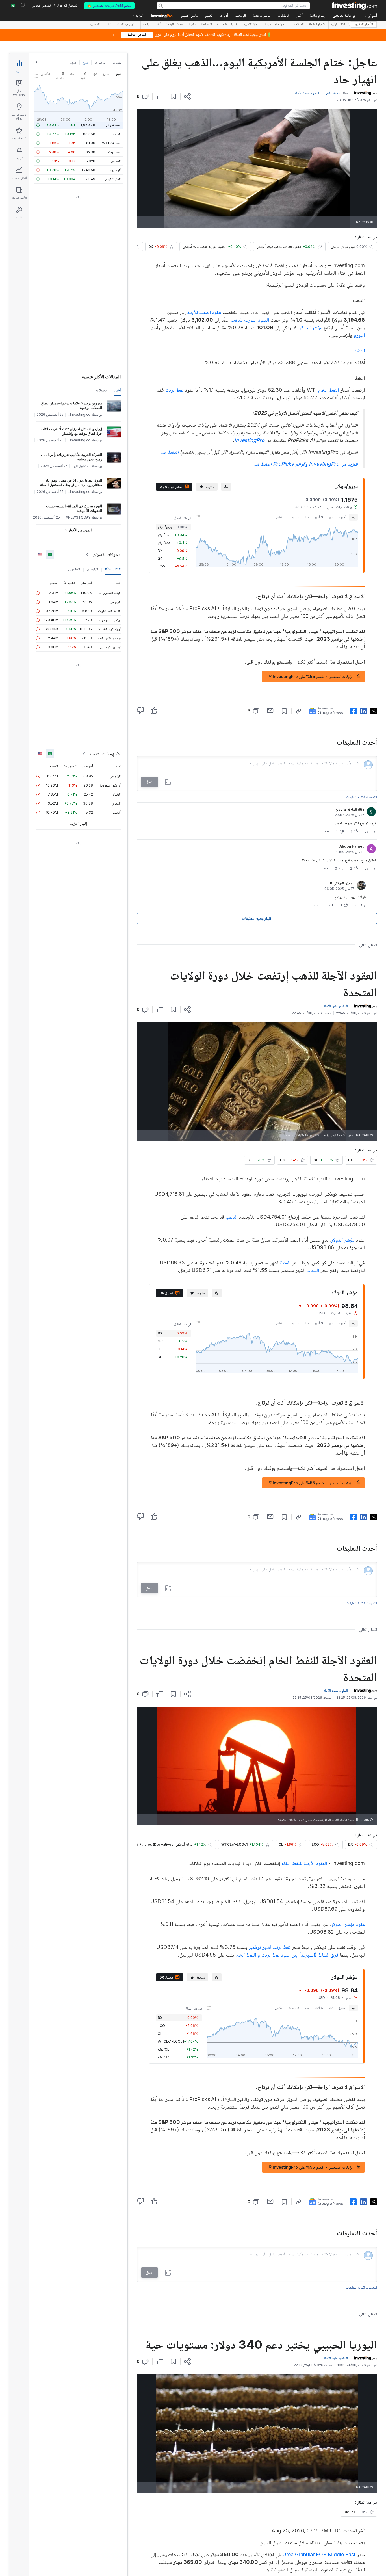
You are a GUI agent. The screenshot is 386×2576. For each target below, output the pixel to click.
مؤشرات (100, 63)
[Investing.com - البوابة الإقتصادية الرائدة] (355, 6)
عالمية (193, 25)
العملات (299, 25)
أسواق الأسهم (252, 25)
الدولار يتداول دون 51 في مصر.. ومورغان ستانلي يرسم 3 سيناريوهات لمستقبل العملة (71, 483)
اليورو (359, 335)
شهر (331, 517)
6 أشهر (319, 517)
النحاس (312, 1270)
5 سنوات (294, 517)
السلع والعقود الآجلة (277, 25)
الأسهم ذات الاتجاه (105, 754)
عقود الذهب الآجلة (204, 312)
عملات (117, 63)
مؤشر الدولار (310, 327)
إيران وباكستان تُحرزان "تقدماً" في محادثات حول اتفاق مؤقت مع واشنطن (71, 431)
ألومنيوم (115, 170)
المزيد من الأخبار (80, 530)
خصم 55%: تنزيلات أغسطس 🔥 (109, 6)
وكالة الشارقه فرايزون (350, 809)
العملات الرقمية (175, 25)
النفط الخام (328, 390)
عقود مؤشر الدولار (348, 1924)
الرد (367, 831)
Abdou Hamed (352, 846)
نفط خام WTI (111, 143)
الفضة (360, 351)
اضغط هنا (170, 452)
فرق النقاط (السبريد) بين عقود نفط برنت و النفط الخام (287, 1955)
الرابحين (93, 569)
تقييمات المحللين (100, 25)
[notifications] (23, 5)
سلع (85, 63)
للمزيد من (306, 464)
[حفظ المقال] (173, 96)
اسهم (73, 63)
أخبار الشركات (152, 25)
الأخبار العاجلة (317, 25)
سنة (307, 517)
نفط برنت (174, 390)
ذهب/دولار (113, 125)
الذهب (232, 1217)
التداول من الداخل (127, 25)
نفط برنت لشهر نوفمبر (270, 1947)
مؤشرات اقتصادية (228, 25)
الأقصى (279, 517)
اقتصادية (207, 25)
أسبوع (342, 517)
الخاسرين (74, 569)
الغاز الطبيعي (112, 179)
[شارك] (187, 96)
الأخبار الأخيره (364, 25)
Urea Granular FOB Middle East (319, 2554)
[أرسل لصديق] (270, 710)
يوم (353, 517)
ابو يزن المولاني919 (341, 883)
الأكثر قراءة (338, 25)
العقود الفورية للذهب (250, 320)
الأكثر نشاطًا (113, 569)
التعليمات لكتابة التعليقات (361, 797)
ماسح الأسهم (189, 16)
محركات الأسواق (107, 554)
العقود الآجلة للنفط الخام (304, 1863)
